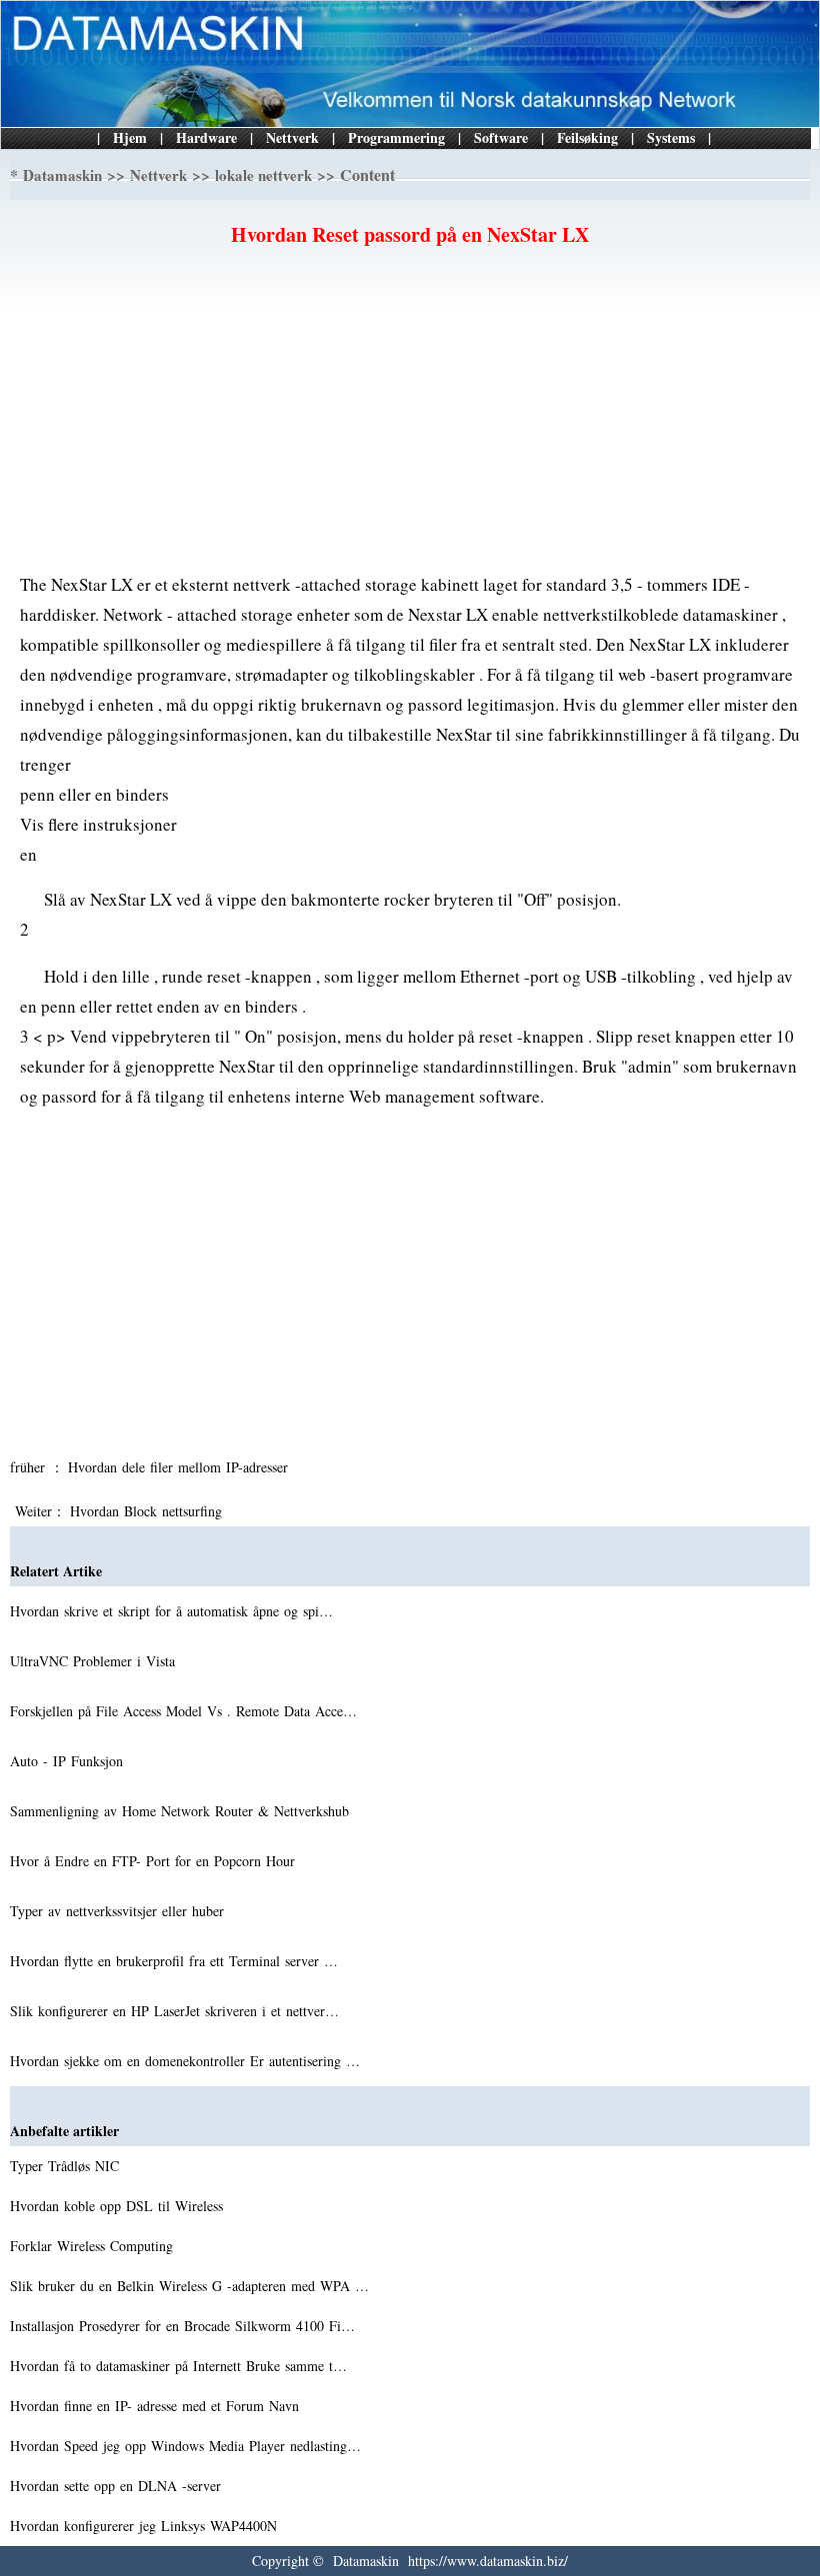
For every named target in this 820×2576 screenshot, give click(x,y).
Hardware (206, 137)
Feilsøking (587, 137)
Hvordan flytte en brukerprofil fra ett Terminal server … (174, 1961)
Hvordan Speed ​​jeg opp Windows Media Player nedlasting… (185, 2446)
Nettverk (292, 137)
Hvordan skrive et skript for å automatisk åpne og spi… (171, 1611)
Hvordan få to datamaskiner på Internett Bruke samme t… (178, 2366)
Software (501, 137)
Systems (671, 137)
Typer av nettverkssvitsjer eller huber (119, 1911)
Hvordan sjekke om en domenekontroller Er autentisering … (185, 2061)
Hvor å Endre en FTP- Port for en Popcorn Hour (155, 1861)
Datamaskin (62, 175)
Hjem (130, 137)
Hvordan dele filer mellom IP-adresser (180, 1467)
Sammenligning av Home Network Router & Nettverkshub (182, 1811)
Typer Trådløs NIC (67, 2166)
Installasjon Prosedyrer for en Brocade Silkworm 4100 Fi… (182, 2326)
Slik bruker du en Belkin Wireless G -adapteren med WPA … (189, 2286)
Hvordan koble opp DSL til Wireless (119, 2206)
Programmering (396, 137)
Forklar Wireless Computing (94, 2246)
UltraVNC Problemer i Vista (95, 1661)
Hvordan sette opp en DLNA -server (118, 2486)
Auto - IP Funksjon (69, 1761)
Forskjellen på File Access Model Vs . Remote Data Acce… (183, 1711)
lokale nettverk (263, 175)
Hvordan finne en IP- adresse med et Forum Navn (157, 2406)
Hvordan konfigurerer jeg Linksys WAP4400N (146, 2526)
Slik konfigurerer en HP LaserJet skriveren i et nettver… (174, 2011)
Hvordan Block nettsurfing (148, 1511)
